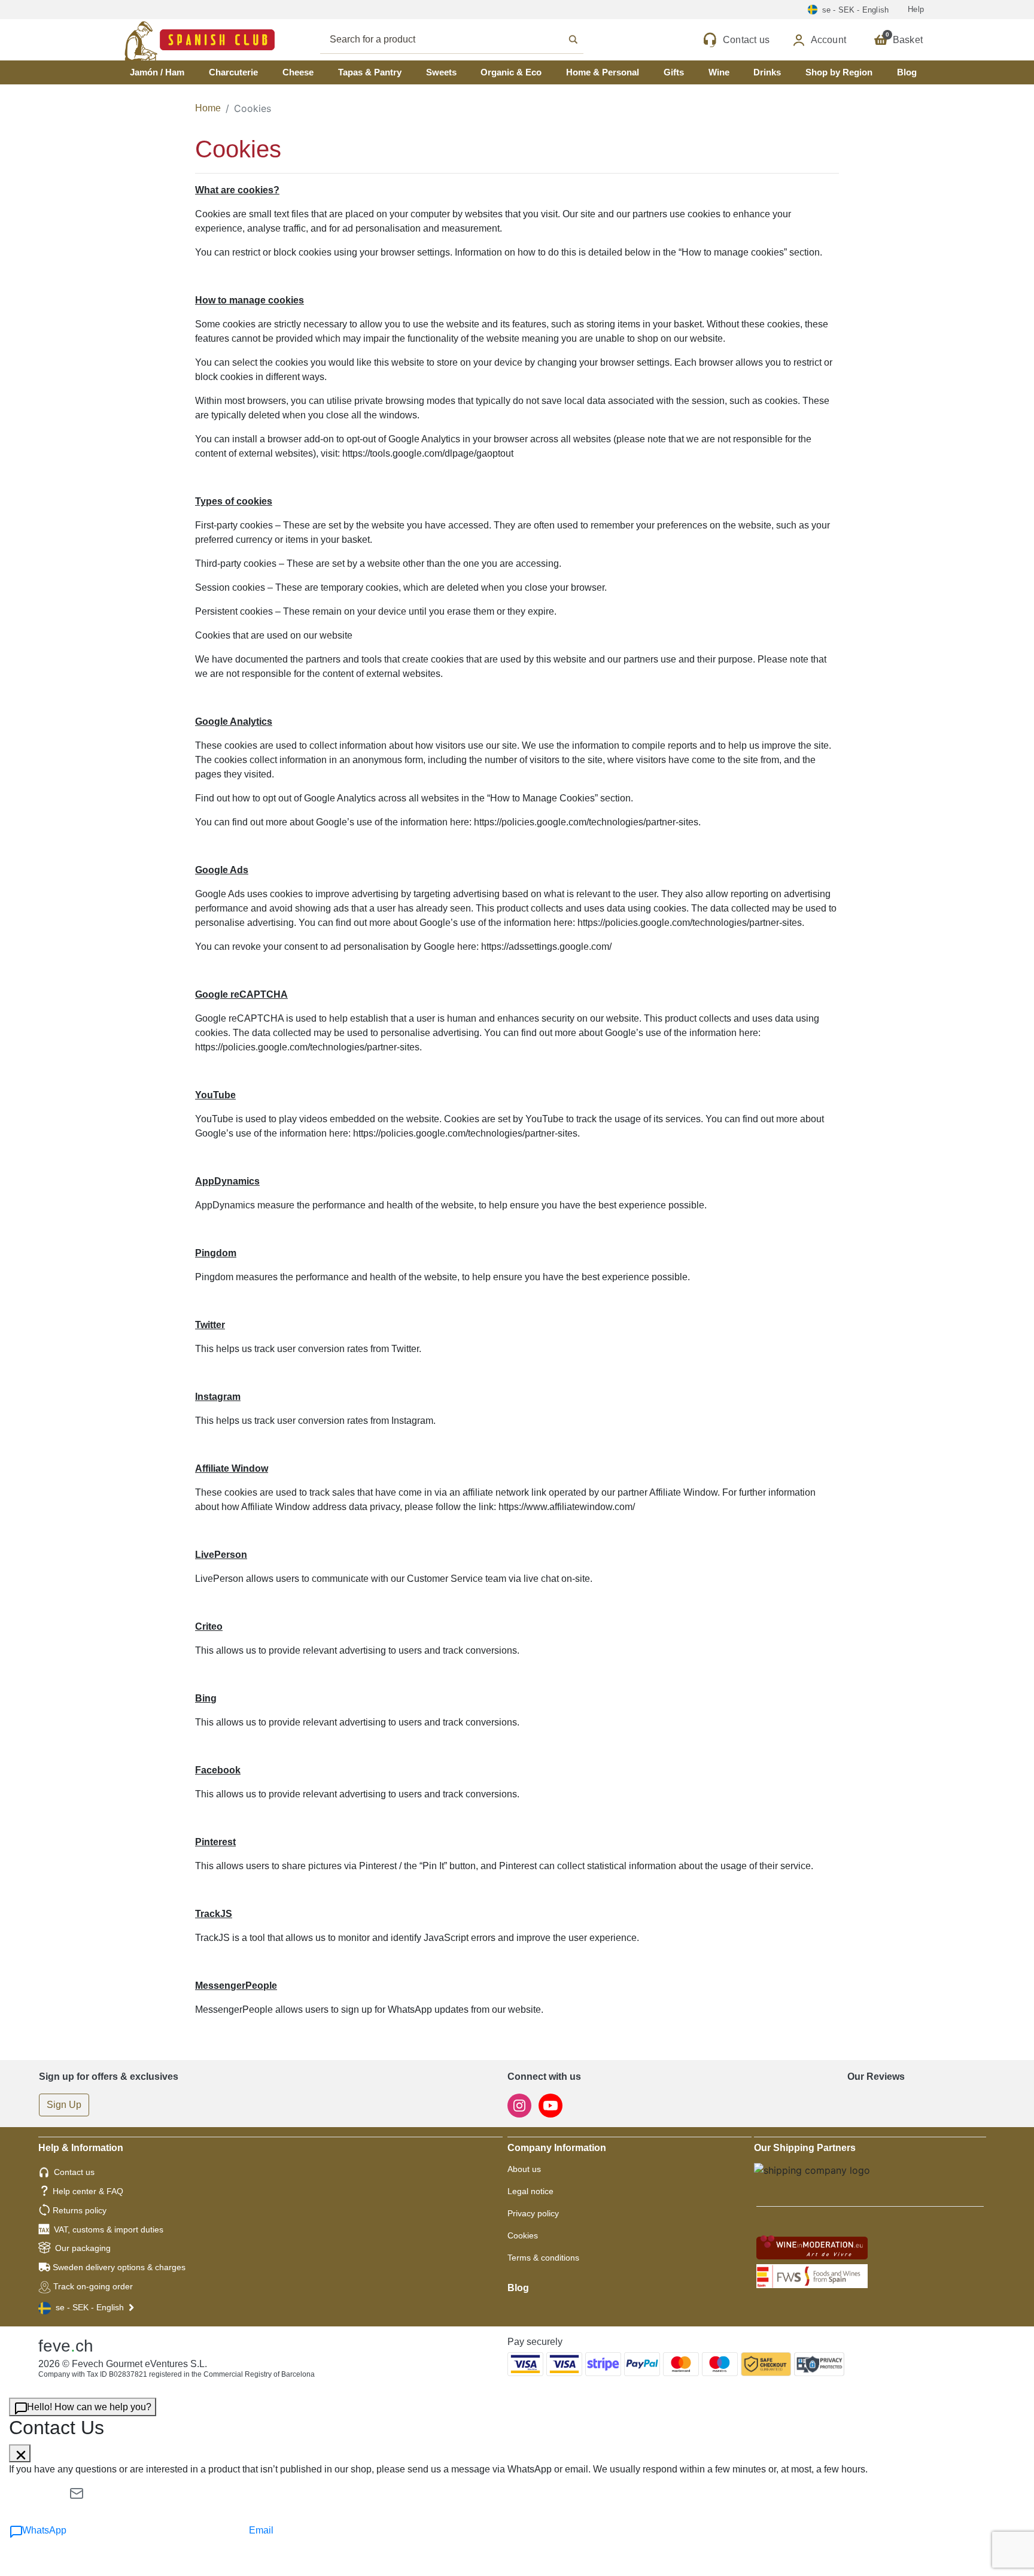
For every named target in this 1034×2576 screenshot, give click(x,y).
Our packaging (83, 2248)
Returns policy (80, 2210)
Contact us (74, 2172)
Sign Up (64, 2105)
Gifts (674, 72)
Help (916, 9)
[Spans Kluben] (158, 40)
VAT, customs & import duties (109, 2229)
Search (465, 40)
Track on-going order (93, 2286)
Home (208, 108)
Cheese (298, 72)
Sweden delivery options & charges (119, 2267)
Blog (907, 72)
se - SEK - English (90, 2307)
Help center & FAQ (88, 2191)
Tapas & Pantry (370, 72)
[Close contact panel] (20, 2453)
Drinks (767, 72)
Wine (719, 72)
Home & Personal (603, 72)
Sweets (441, 72)
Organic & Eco (511, 72)
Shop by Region (839, 72)
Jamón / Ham (157, 72)
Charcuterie (233, 72)
